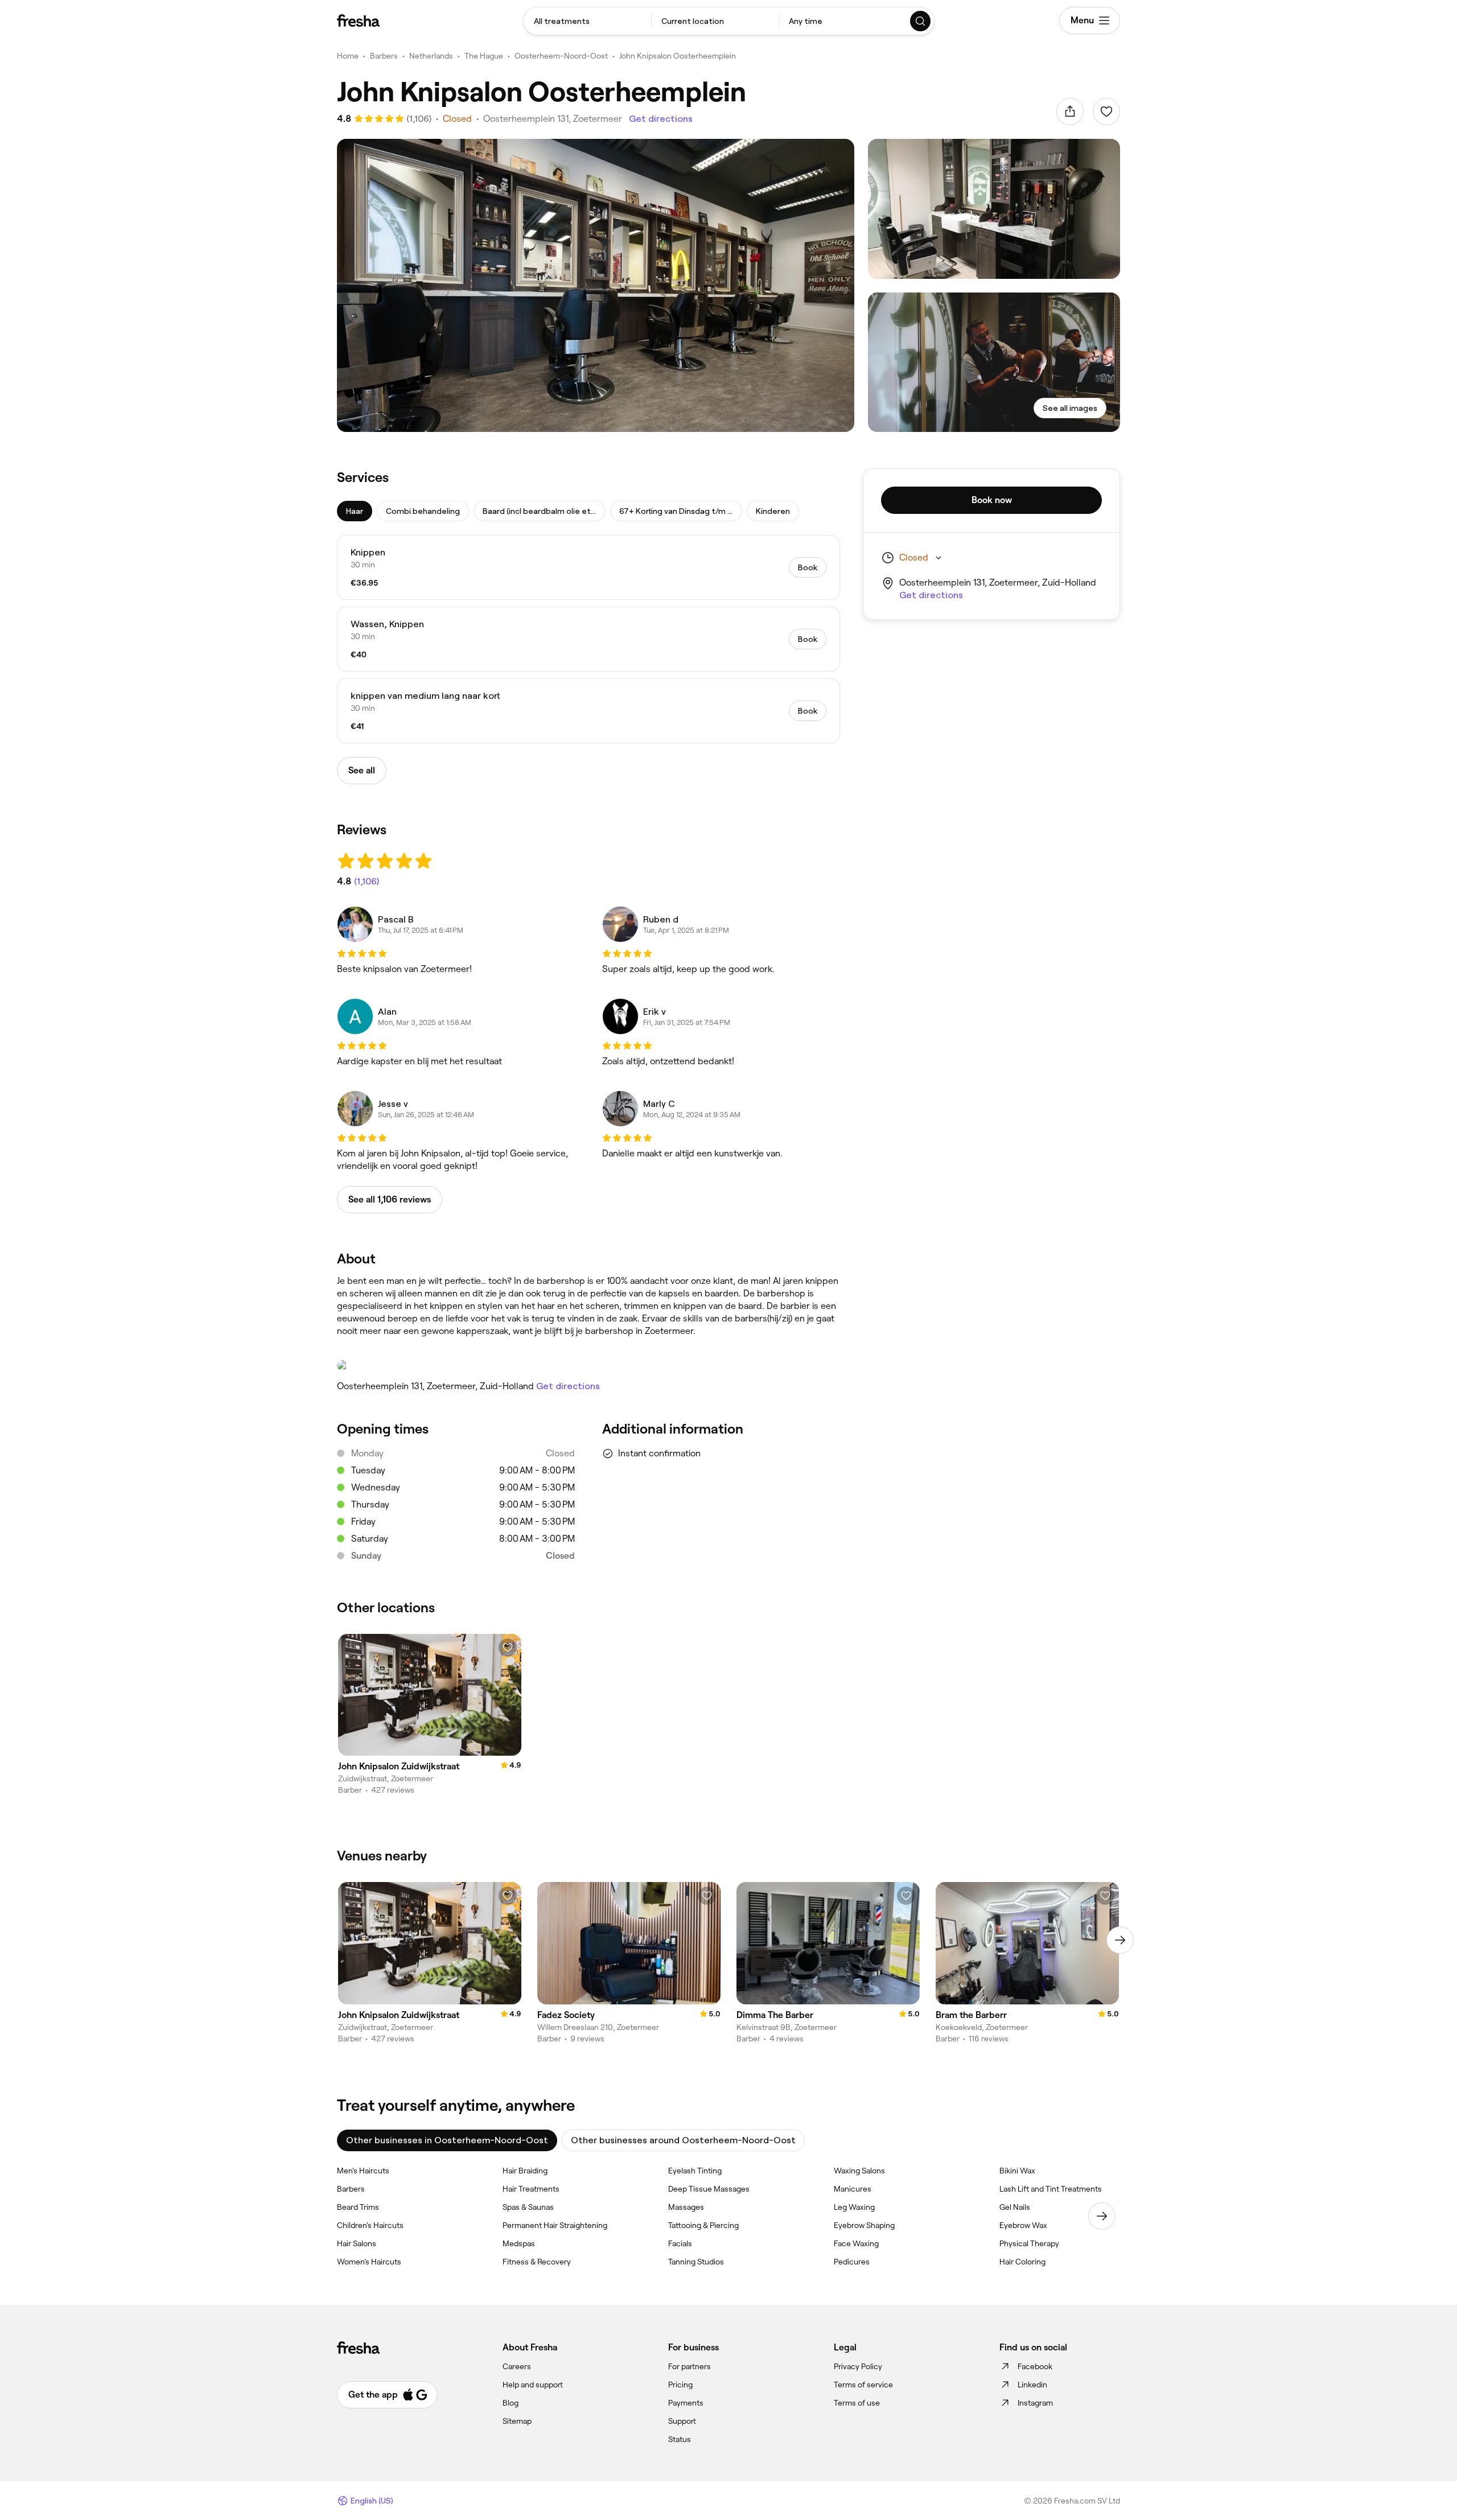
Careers (517, 2366)
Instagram (1035, 2403)
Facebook (1035, 2366)
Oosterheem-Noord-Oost (561, 56)
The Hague (484, 56)
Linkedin (1032, 2385)
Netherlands (431, 56)
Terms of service (863, 2385)
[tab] (355, 511)
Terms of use (857, 2403)
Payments (686, 2403)
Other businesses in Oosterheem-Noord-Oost (447, 2140)
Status (680, 2439)
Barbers (384, 56)
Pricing (680, 2385)
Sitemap (517, 2421)
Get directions (661, 119)
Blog (511, 2403)
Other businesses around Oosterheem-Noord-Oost (683, 2140)
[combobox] (587, 21)
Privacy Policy (858, 2366)
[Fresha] (358, 20)
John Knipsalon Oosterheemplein (678, 56)
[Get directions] (588, 1365)
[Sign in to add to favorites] (1106, 112)
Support (682, 2421)
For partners (690, 2366)
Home (348, 56)
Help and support (533, 2385)
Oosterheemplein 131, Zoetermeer (553, 119)
